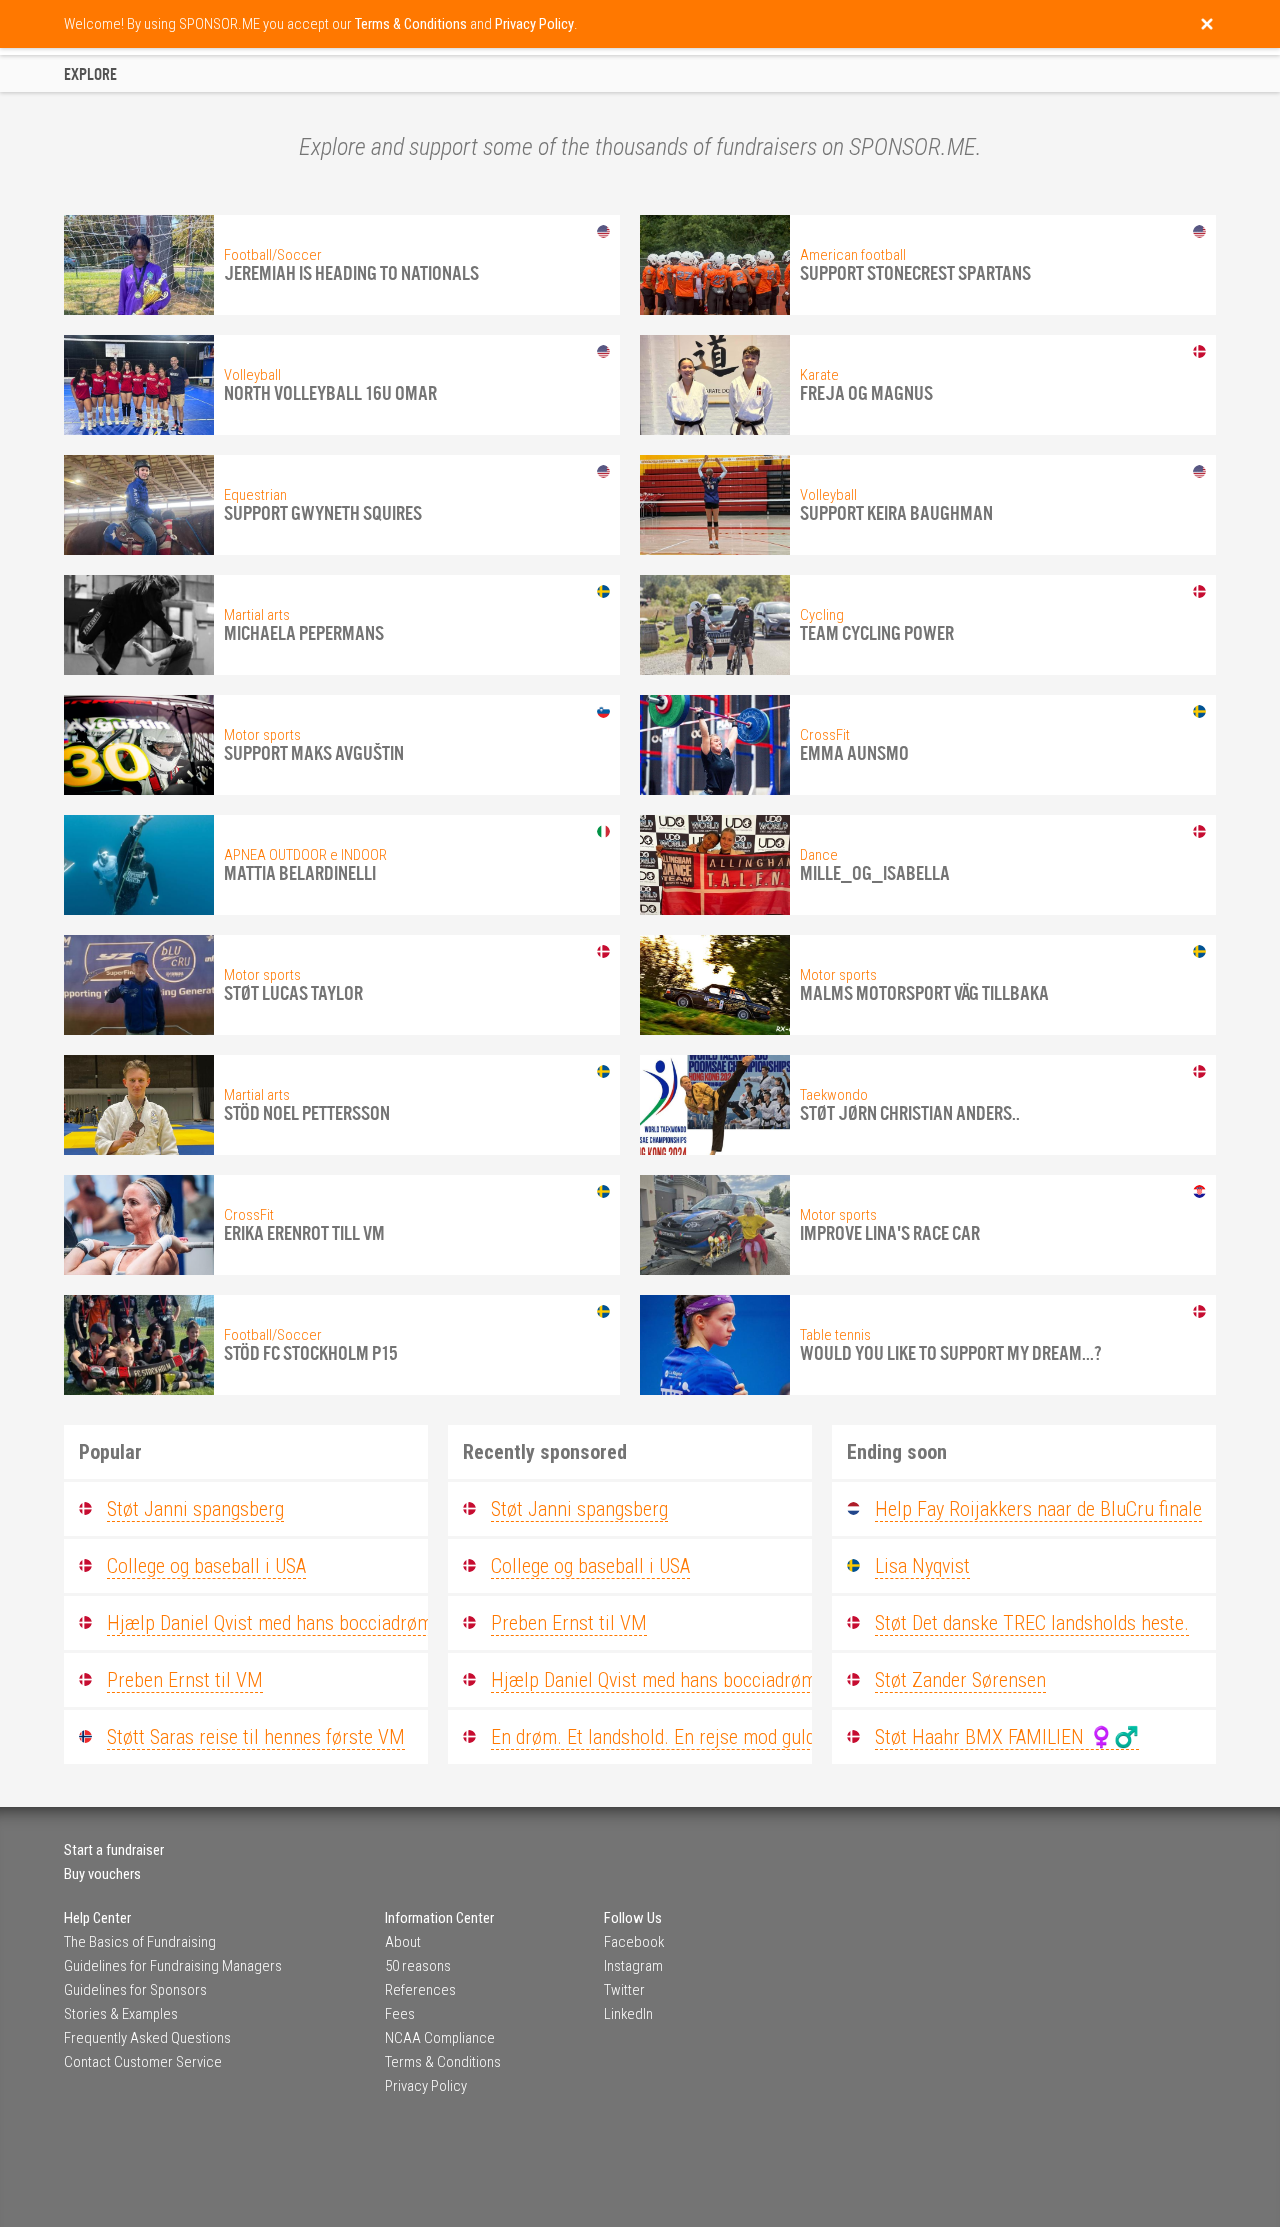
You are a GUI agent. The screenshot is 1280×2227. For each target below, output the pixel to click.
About (403, 1942)
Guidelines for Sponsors (135, 1990)
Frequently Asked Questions (147, 2038)
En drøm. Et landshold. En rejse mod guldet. (663, 1737)
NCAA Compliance (440, 2038)
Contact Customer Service (143, 2062)
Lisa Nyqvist (922, 1566)
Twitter (624, 1990)
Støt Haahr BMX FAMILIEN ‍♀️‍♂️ (1007, 1737)
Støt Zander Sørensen (960, 1680)
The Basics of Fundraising (140, 1942)
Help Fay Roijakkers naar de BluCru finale (1038, 1509)
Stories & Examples (121, 2014)
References (420, 1990)
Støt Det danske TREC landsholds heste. (1032, 1623)
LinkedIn (628, 2014)
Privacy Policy (426, 2086)
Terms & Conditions (443, 2062)
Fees (400, 2014)
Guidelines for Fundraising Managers (173, 1966)
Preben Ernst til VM (185, 1680)
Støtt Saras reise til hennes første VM (256, 1737)
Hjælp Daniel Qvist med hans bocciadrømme (281, 1623)
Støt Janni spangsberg (195, 1509)
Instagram (633, 1966)
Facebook (634, 1942)
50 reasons (418, 1966)
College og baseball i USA (206, 1566)
